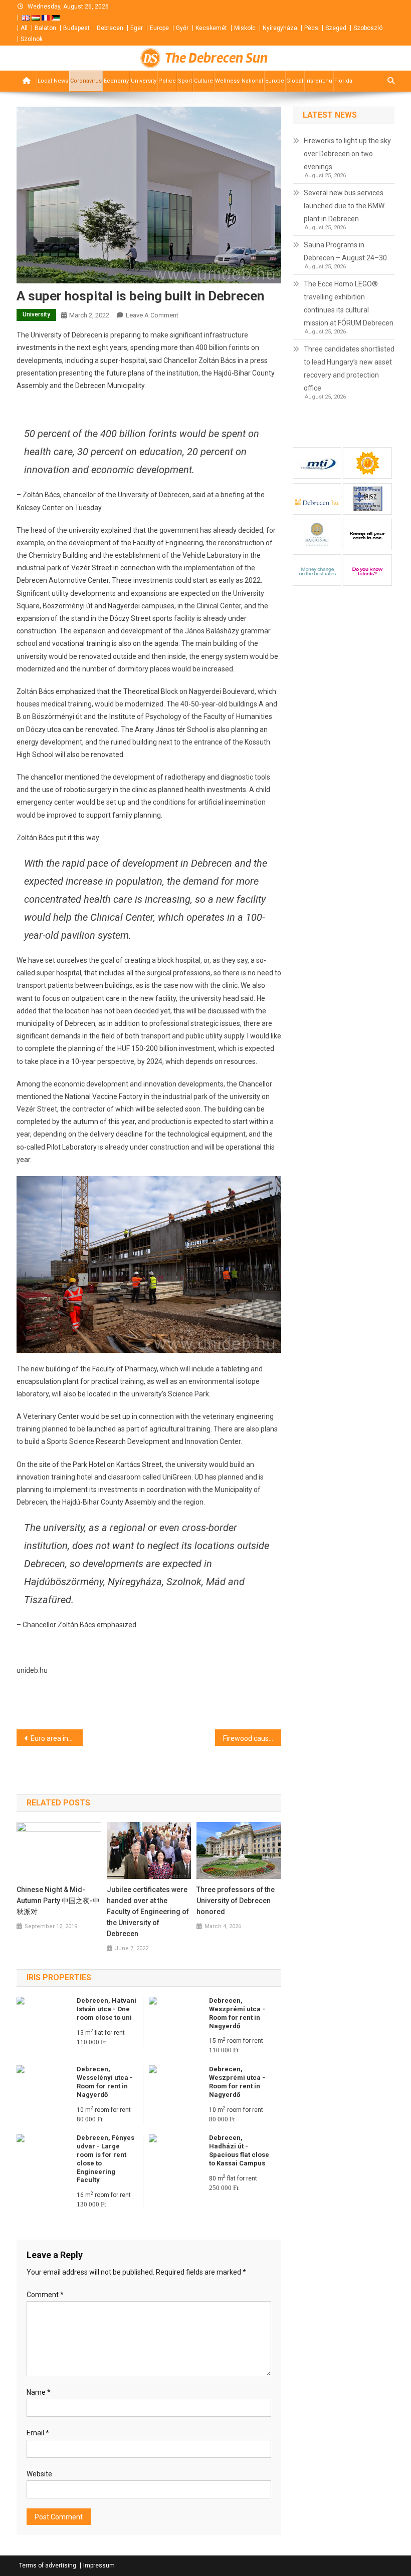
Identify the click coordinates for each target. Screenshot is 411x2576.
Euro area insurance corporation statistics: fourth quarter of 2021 (57, 1738)
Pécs (311, 28)
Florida (343, 81)
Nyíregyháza (280, 28)
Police (167, 81)
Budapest (76, 28)
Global (295, 81)
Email (38, 2433)
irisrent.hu (319, 81)
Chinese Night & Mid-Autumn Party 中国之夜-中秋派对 (58, 1901)
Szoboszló (368, 28)
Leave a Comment (152, 315)
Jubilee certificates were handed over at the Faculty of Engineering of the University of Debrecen (148, 1912)
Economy (116, 81)
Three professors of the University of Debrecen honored (236, 1901)
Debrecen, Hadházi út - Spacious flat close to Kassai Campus (239, 2150)
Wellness (227, 81)
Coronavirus (86, 81)
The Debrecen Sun (216, 58)
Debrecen (110, 28)
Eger (137, 28)
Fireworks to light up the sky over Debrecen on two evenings (347, 154)
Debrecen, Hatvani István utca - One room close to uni (107, 2009)
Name (39, 2392)
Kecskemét (211, 28)
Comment (45, 2295)
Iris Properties (59, 1977)
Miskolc (245, 28)
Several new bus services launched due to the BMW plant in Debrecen (344, 206)
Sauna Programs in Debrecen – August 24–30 (345, 251)
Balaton (45, 28)
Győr (182, 28)
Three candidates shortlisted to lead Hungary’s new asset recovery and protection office (349, 369)
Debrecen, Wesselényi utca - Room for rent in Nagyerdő (105, 2082)
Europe (159, 28)
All (24, 28)
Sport (185, 81)
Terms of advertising (48, 2565)
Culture (203, 81)
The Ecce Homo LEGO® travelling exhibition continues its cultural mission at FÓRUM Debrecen (349, 303)
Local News (53, 81)
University (144, 81)
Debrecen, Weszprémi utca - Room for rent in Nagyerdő (237, 2013)
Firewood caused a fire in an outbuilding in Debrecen (252, 1738)
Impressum (99, 2565)
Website (39, 2474)
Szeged (336, 28)
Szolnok (32, 39)
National (252, 81)
